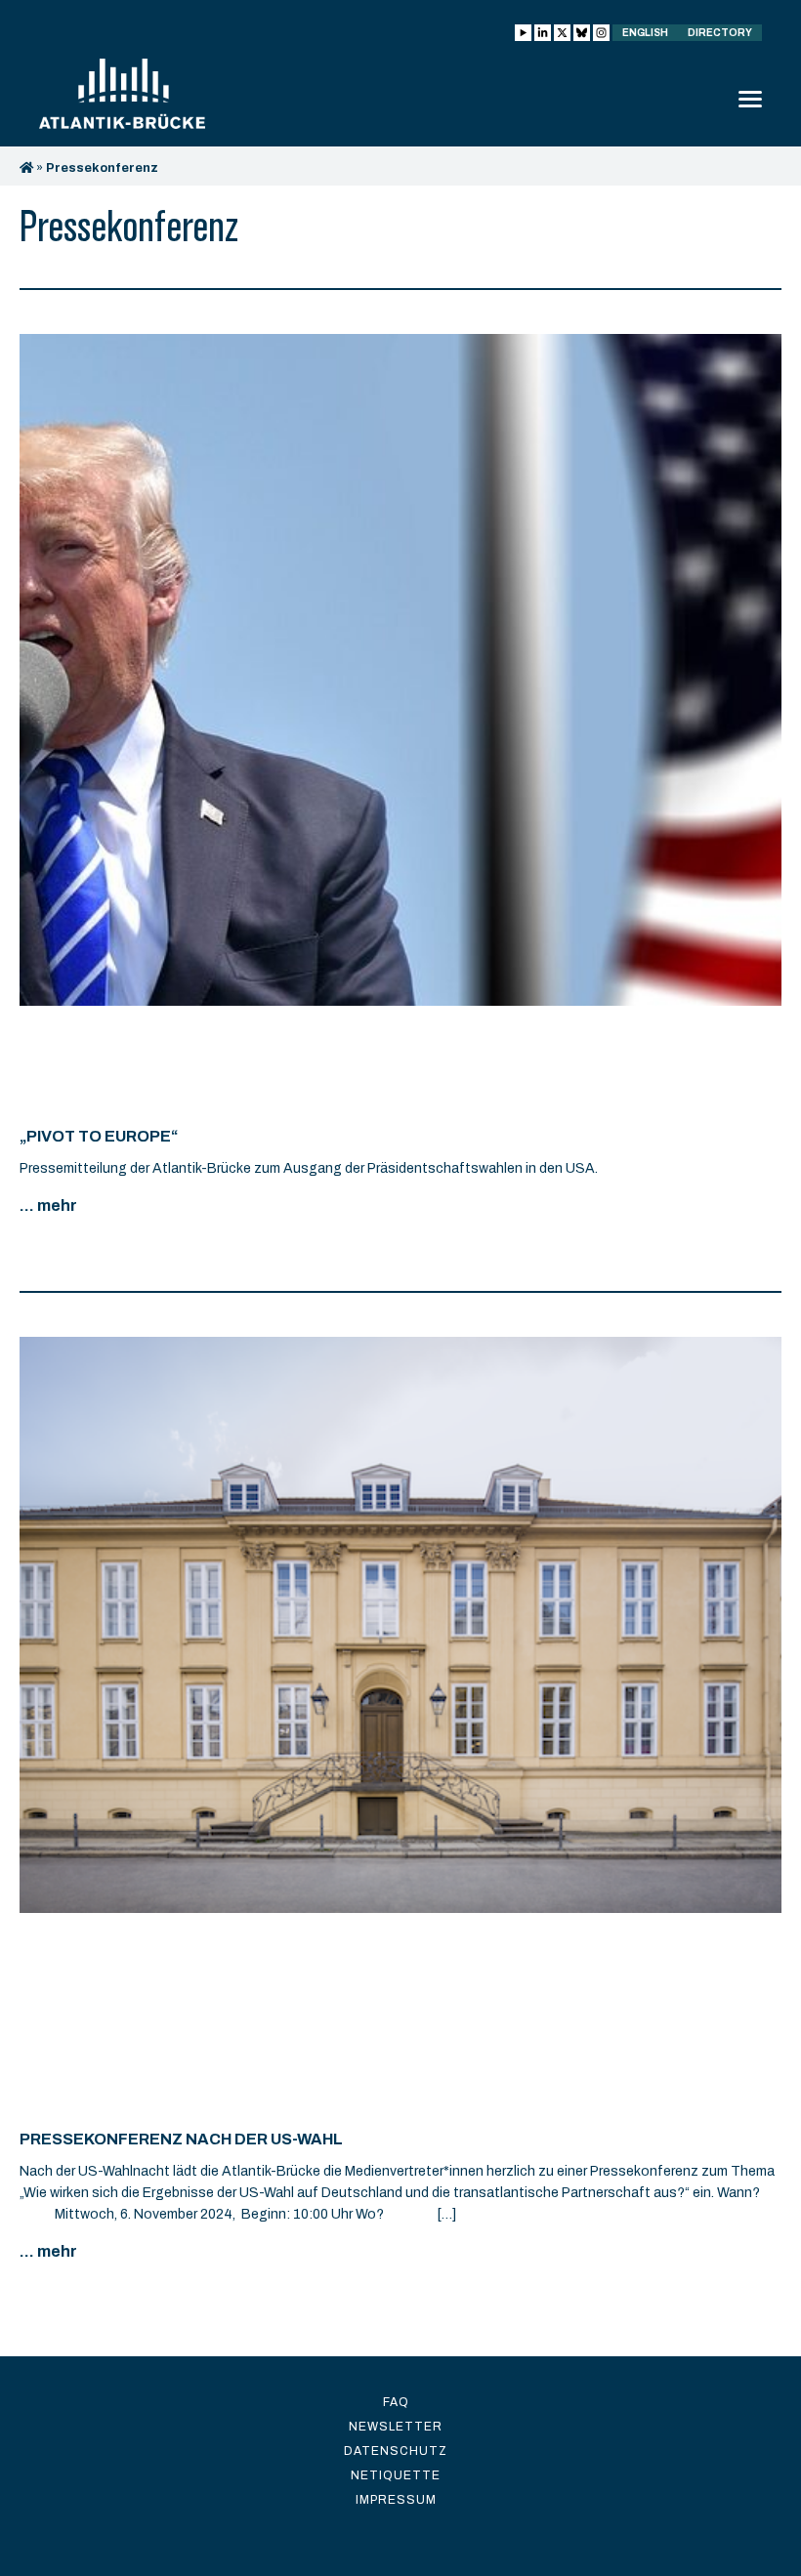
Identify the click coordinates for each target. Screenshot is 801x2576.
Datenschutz (396, 2451)
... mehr (48, 1205)
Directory (720, 33)
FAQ (396, 2402)
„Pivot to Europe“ (99, 1136)
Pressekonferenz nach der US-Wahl (181, 2139)
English (645, 33)
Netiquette (396, 2475)
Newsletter (396, 2427)
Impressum (396, 2500)
